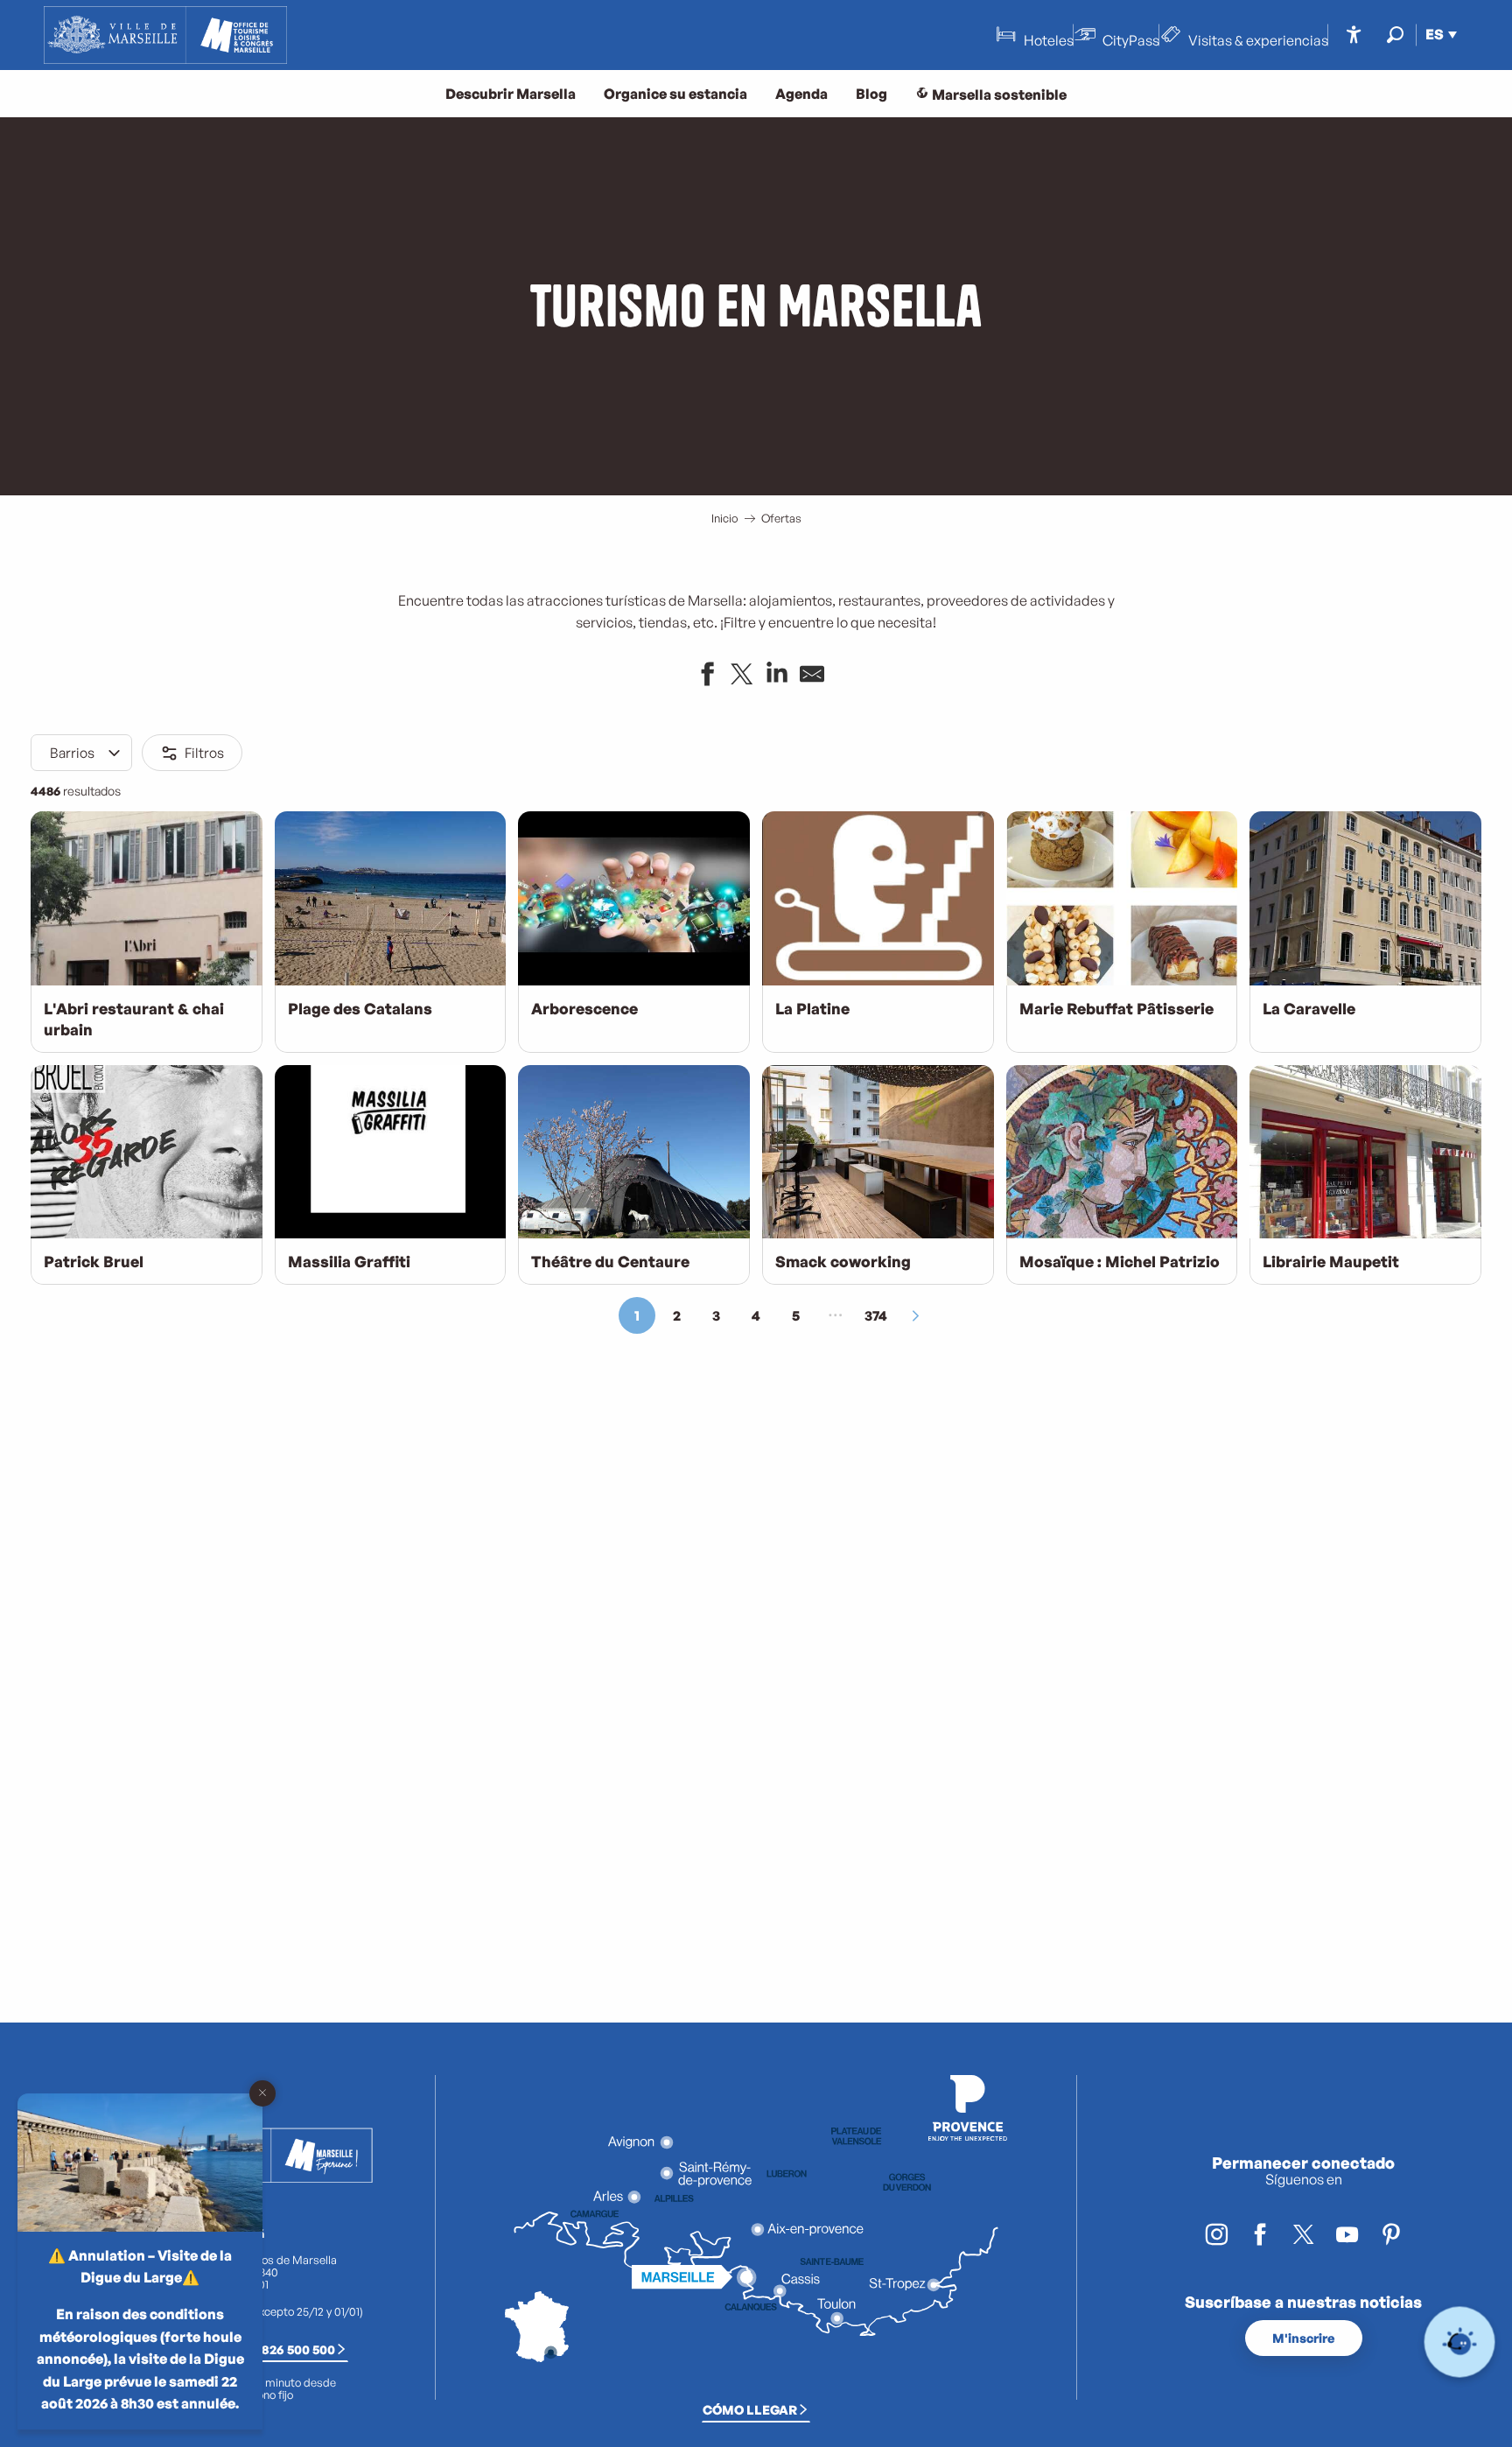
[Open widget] (1460, 2342)
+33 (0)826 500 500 (277, 2349)
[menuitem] (165, 35)
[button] (1395, 35)
